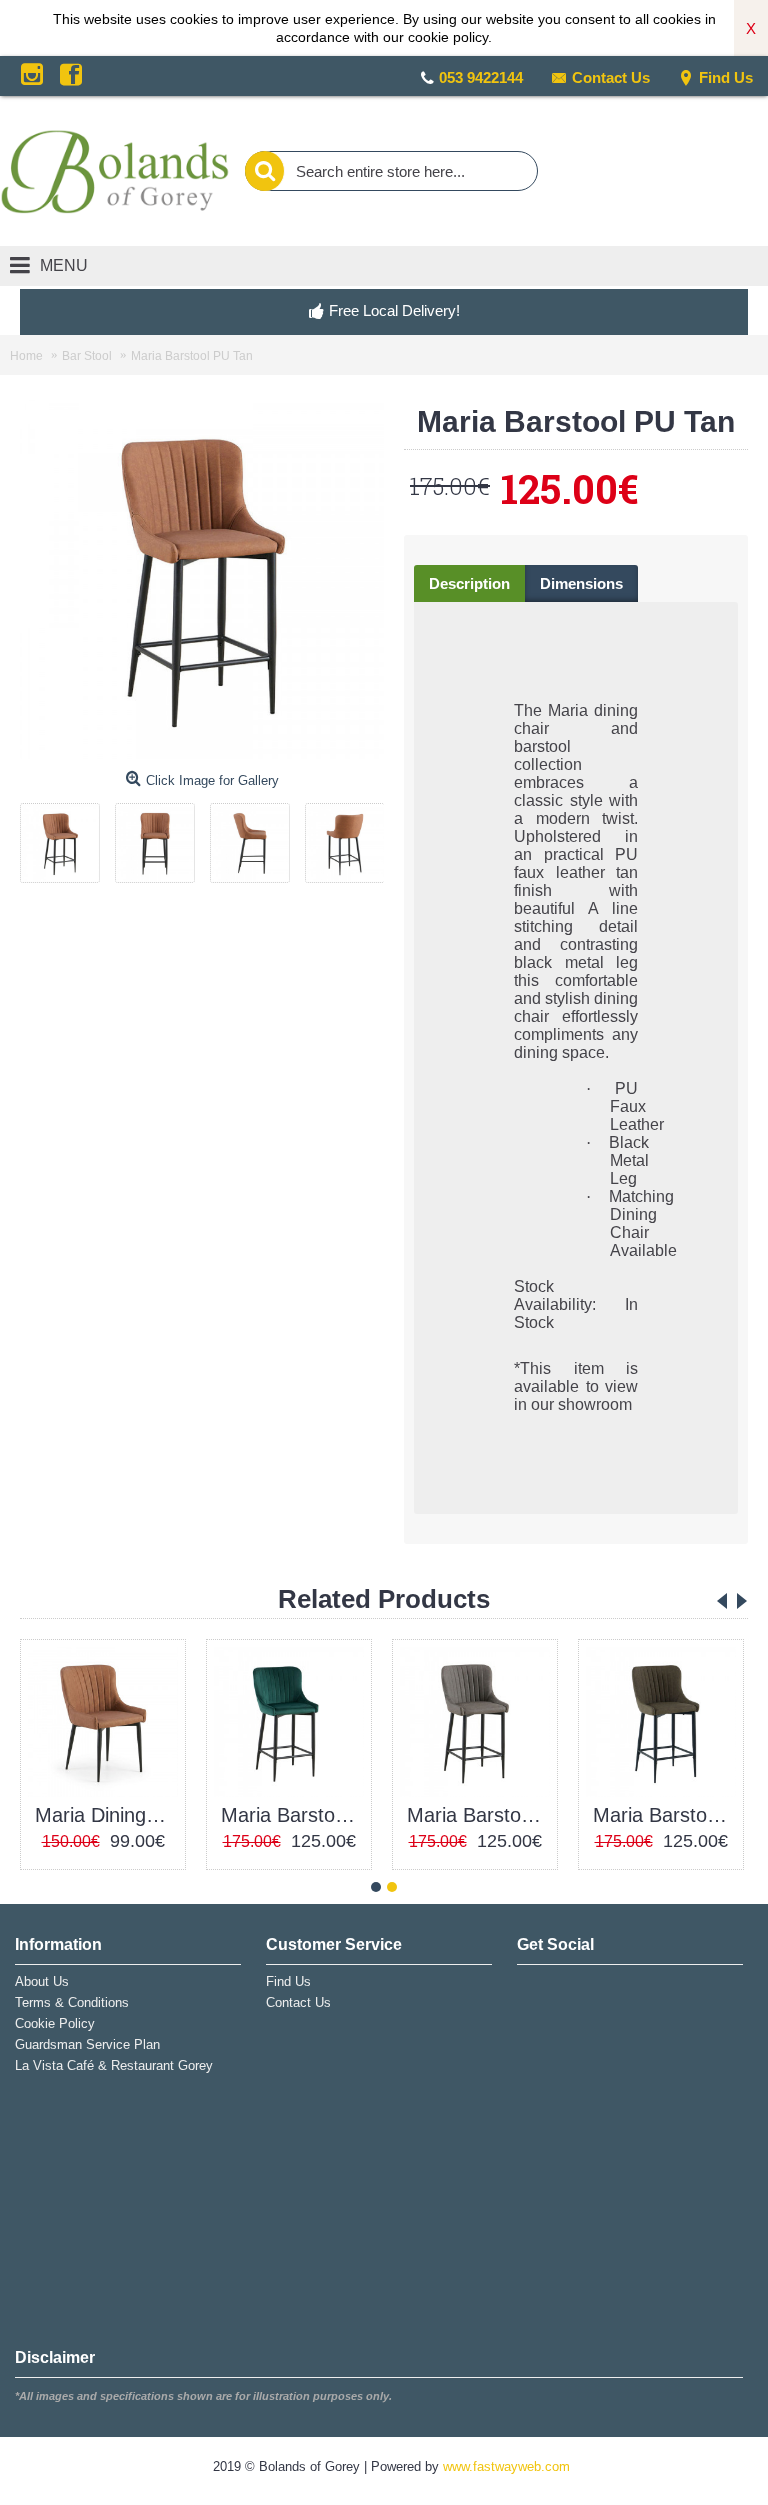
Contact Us (611, 77)
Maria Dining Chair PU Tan (106, 1815)
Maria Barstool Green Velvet (292, 1815)
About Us (42, 1981)
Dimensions (581, 583)
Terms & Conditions (72, 2002)
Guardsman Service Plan (87, 2044)
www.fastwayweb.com (506, 2466)
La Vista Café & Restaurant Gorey (114, 2065)
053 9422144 (481, 77)
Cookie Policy (55, 2023)
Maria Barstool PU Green (664, 1815)
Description (469, 583)
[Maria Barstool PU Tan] (67, 835)
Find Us (726, 77)
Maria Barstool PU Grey (478, 1815)
